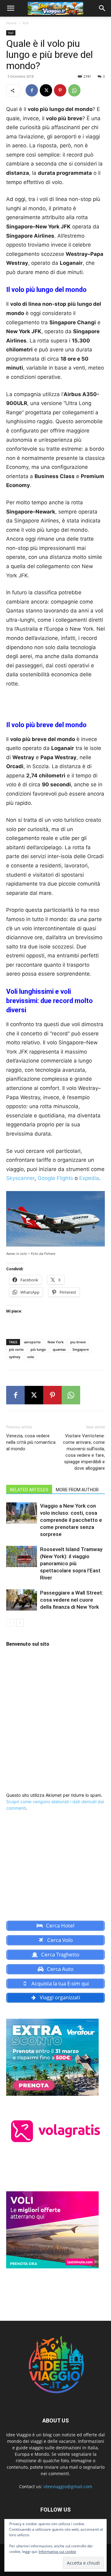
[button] (10, 8)
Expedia (89, 1178)
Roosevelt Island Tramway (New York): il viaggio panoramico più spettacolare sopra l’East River (71, 1563)
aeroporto (32, 1342)
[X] (46, 90)
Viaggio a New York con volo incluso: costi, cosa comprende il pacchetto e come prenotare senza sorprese (71, 1520)
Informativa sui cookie (57, 2551)
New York (55, 1342)
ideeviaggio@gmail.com (68, 2486)
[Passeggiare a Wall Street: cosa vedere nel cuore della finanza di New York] (22, 1600)
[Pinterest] (60, 90)
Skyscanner (20, 1178)
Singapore (81, 1349)
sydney (15, 1357)
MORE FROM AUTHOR (77, 1490)
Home (11, 23)
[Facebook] (32, 90)
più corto (16, 1349)
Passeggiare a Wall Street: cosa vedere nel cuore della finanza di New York (72, 1600)
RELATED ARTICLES (29, 1490)
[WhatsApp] (74, 90)
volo (31, 1357)
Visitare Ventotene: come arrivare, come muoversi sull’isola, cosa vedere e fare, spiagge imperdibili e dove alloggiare (84, 1452)
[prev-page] (10, 1623)
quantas (59, 1349)
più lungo (38, 1349)
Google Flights (55, 1178)
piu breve (78, 1342)
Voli (26, 23)
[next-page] (20, 1623)
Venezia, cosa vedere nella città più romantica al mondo (31, 1442)
